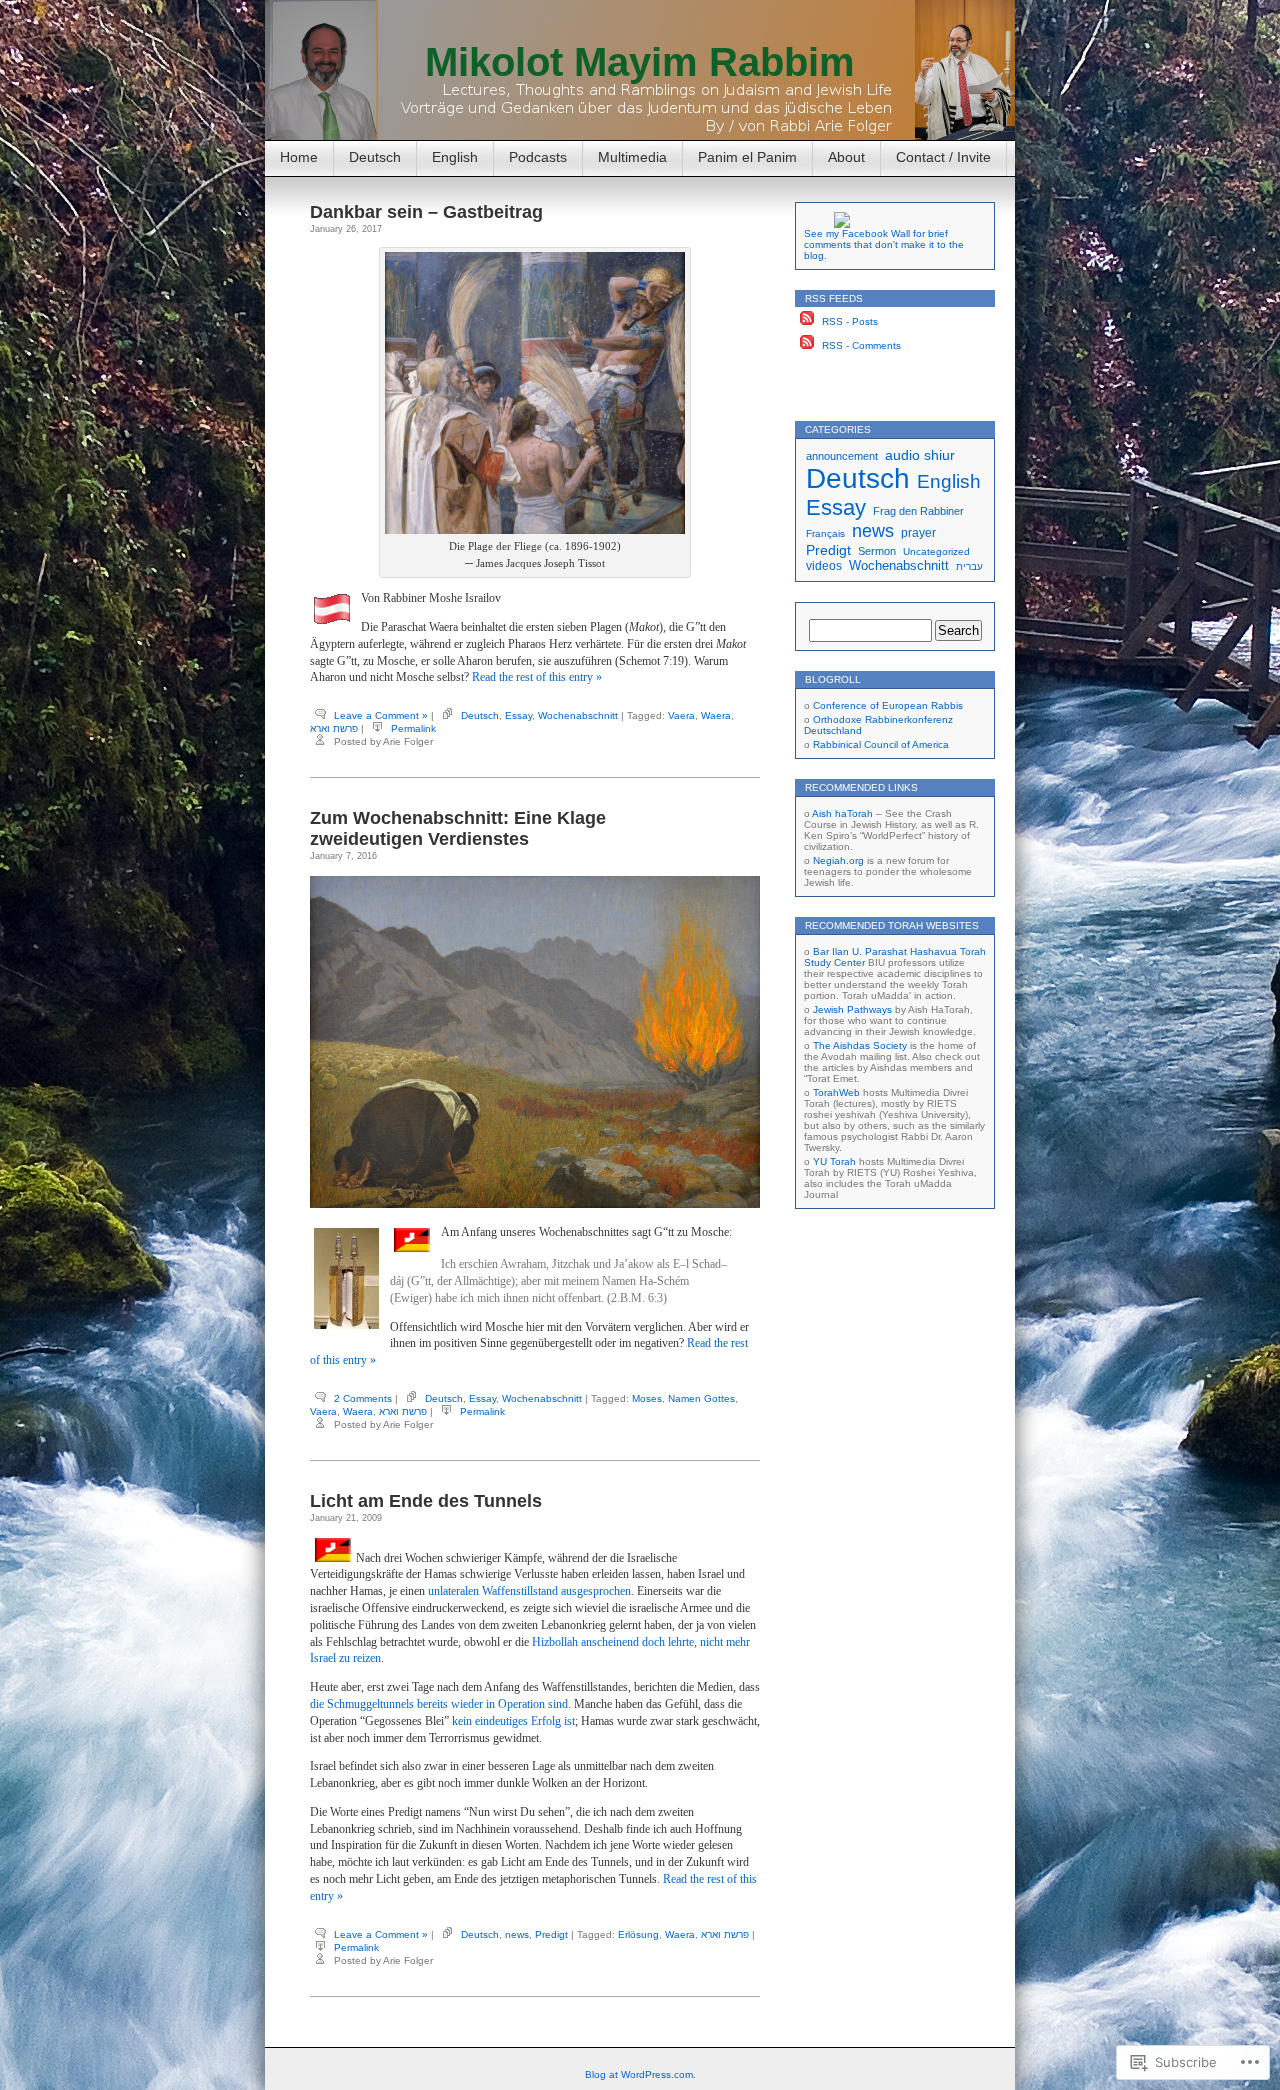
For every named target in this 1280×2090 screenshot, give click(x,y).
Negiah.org (838, 860)
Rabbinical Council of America (881, 744)
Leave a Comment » (381, 715)
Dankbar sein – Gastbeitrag (426, 212)
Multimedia (632, 157)
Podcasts (538, 157)
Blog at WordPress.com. (640, 2074)
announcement (842, 456)
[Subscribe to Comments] (807, 345)
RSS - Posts (850, 321)
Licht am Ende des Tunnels (426, 1501)
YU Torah (834, 1161)
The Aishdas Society (860, 1045)
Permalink (413, 728)
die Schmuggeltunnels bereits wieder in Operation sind (439, 1704)
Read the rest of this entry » (537, 677)
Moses (647, 1398)
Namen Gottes (701, 1398)
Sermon (877, 551)
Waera (716, 715)
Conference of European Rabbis (888, 705)
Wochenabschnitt (578, 715)
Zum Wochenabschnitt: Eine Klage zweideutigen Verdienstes (458, 828)
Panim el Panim (747, 157)
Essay (518, 715)
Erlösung (638, 1934)
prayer (918, 532)
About (846, 157)
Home (299, 157)
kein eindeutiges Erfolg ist (513, 1721)
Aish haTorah (842, 813)
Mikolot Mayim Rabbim (640, 62)
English (455, 157)
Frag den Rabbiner (918, 511)
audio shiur (920, 455)
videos (824, 565)
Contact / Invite (943, 157)
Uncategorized (936, 551)
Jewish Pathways (852, 1009)
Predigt (551, 1934)
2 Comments (363, 1398)
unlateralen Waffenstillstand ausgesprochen (529, 1591)
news (517, 1934)
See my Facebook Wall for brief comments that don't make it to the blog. (884, 244)
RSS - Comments (861, 345)
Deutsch (375, 157)
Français (825, 533)
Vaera (681, 715)
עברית (969, 566)
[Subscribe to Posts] (807, 321)
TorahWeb (836, 1092)
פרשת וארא (334, 728)
